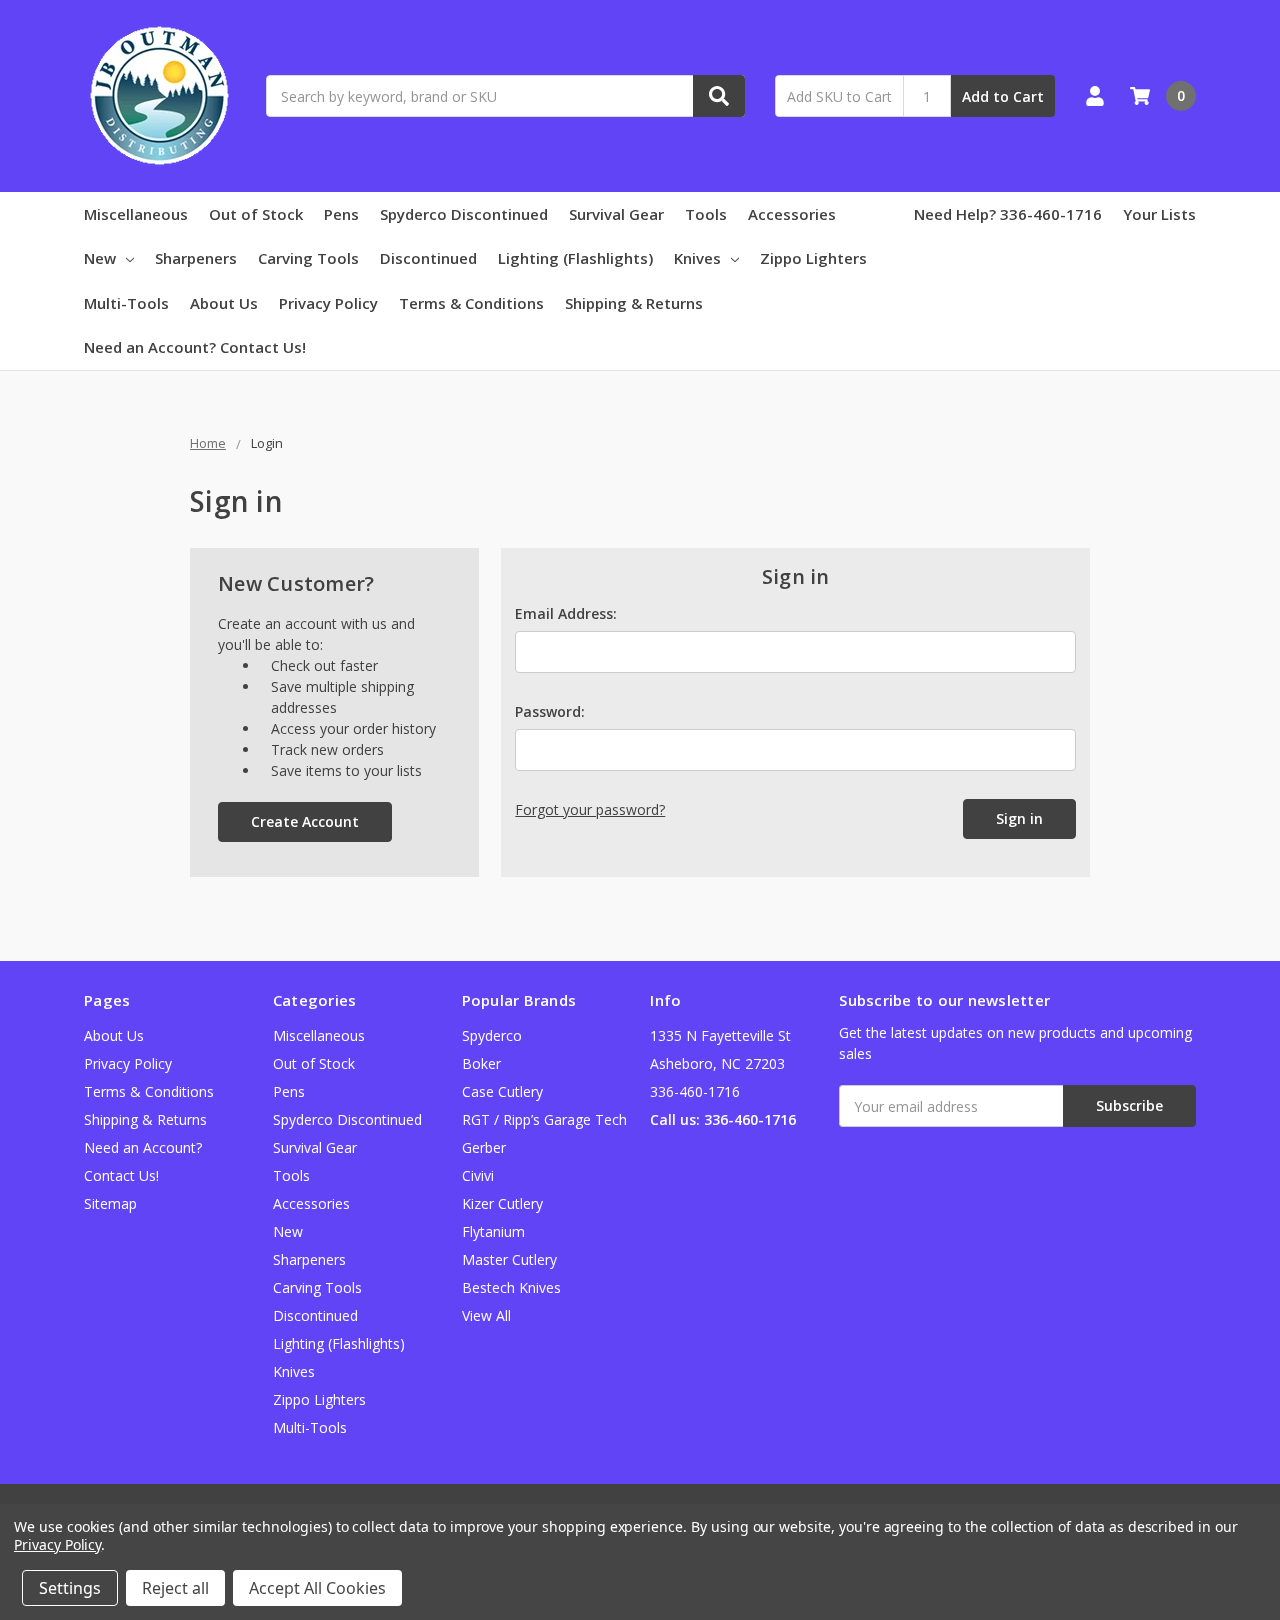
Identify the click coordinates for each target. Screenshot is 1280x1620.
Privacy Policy (328, 303)
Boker (481, 1063)
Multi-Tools (126, 303)
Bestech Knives (511, 1287)
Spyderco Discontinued (464, 214)
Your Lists (1159, 214)
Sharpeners (196, 258)
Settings (70, 1588)
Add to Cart (1003, 96)
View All (486, 1315)
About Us (224, 303)
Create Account (305, 821)
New (100, 258)
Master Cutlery (509, 1259)
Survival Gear (616, 214)
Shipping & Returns (634, 303)
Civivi (478, 1175)
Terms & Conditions (471, 303)
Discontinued (428, 258)
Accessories (792, 214)
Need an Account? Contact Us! (195, 347)
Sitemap (110, 1203)
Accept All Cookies (317, 1588)
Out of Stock (256, 214)
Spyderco (492, 1035)
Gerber (484, 1147)
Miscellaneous (136, 214)
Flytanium (493, 1231)
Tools (706, 214)
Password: (550, 711)
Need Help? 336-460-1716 (1008, 214)
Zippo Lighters (813, 258)
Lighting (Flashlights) (575, 258)
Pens (341, 214)
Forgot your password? (590, 809)
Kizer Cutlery (502, 1203)
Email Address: (566, 613)
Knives (697, 258)
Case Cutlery (502, 1091)
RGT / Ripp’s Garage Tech (544, 1119)
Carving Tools (308, 258)
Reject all (175, 1588)
